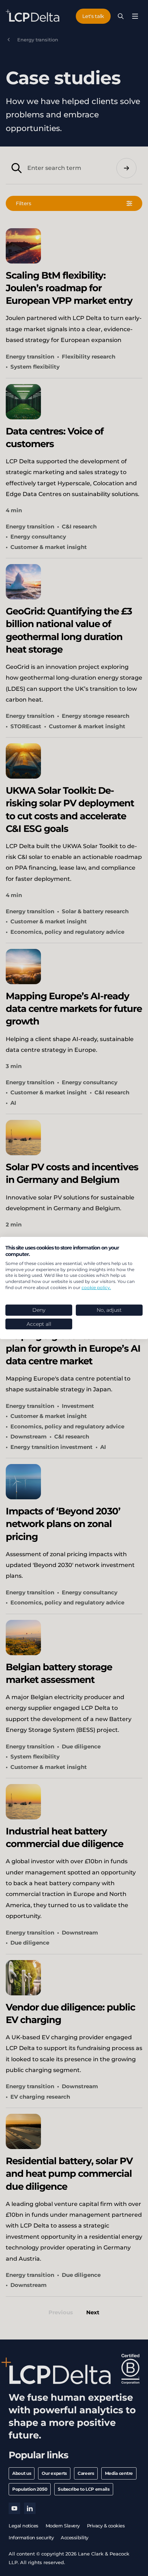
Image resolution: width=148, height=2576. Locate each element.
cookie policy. (96, 1287)
